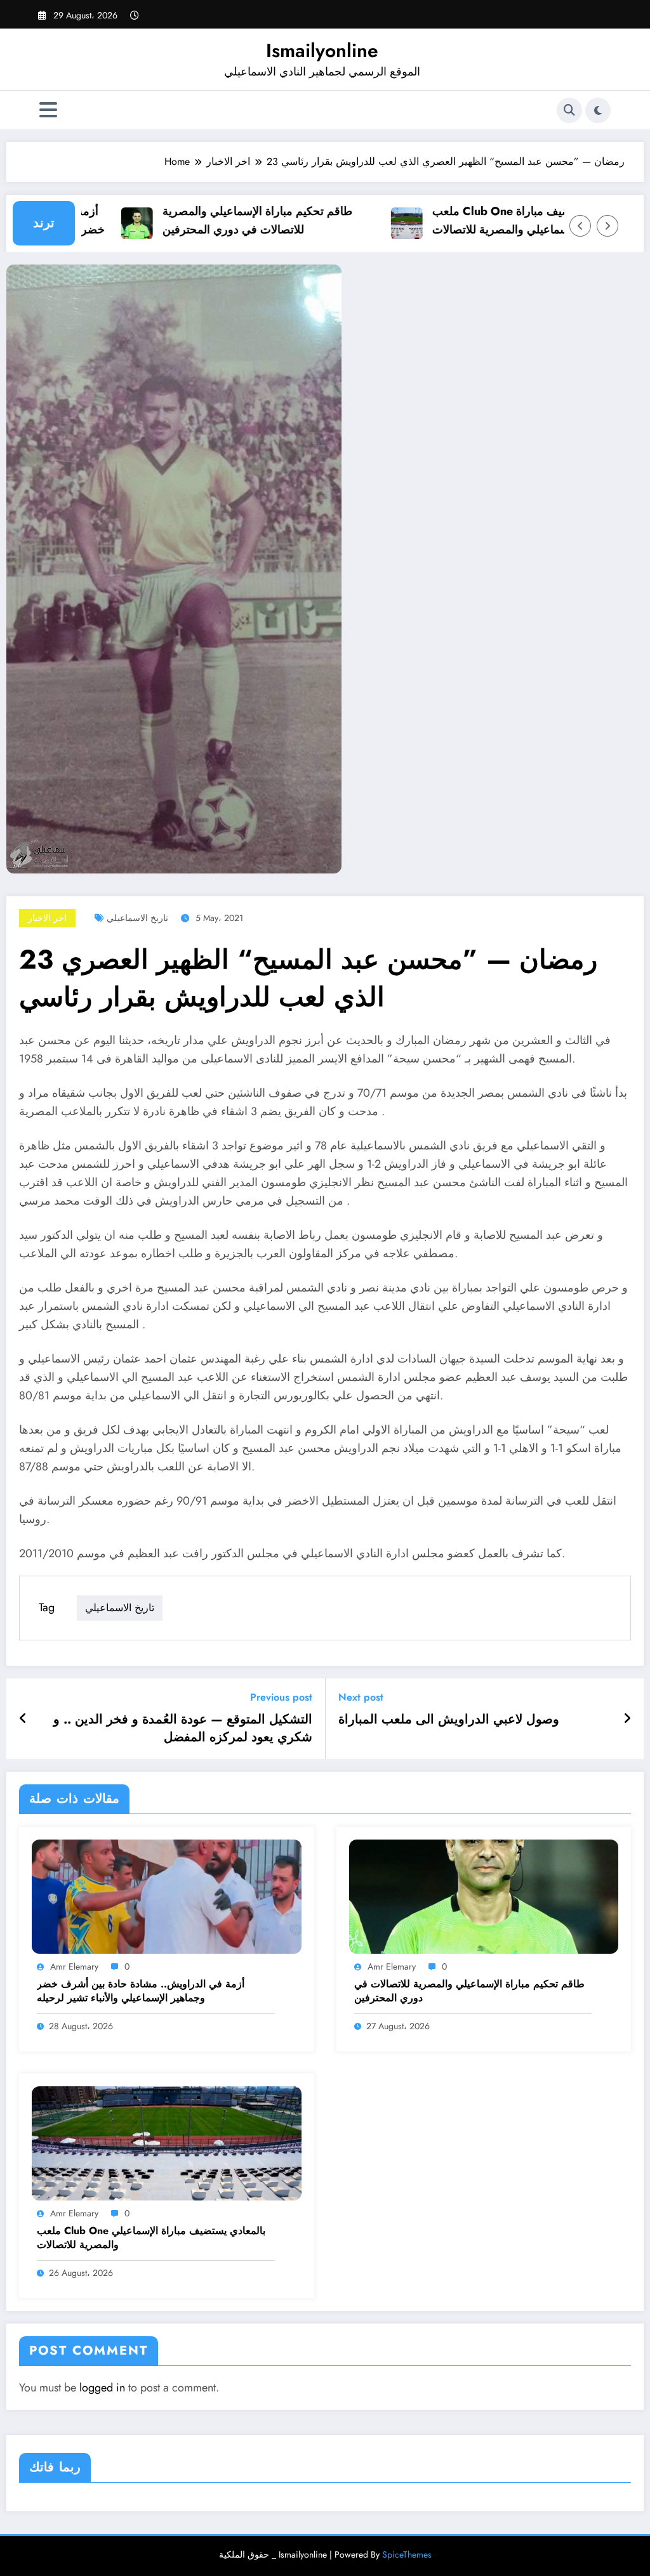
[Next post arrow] (627, 1719)
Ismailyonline (322, 50)
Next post (361, 1697)
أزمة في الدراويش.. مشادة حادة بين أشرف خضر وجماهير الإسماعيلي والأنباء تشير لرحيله (141, 1991)
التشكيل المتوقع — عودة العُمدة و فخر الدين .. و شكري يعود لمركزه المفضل (183, 1729)
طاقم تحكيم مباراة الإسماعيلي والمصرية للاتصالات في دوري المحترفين (231, 220)
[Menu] (48, 110)
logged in (102, 2388)
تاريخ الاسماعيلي (137, 918)
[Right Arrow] (607, 226)
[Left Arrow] (580, 226)
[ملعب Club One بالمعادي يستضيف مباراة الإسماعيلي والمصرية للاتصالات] (167, 2142)
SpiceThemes (407, 2554)
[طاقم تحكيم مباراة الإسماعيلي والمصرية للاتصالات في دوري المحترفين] (484, 1896)
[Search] (569, 110)
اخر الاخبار (47, 918)
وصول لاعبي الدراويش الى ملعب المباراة (449, 1720)
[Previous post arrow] (23, 1719)
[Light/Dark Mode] (598, 110)
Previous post (281, 1697)
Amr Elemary (74, 1966)
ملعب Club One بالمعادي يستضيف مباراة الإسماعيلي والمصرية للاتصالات (505, 220)
